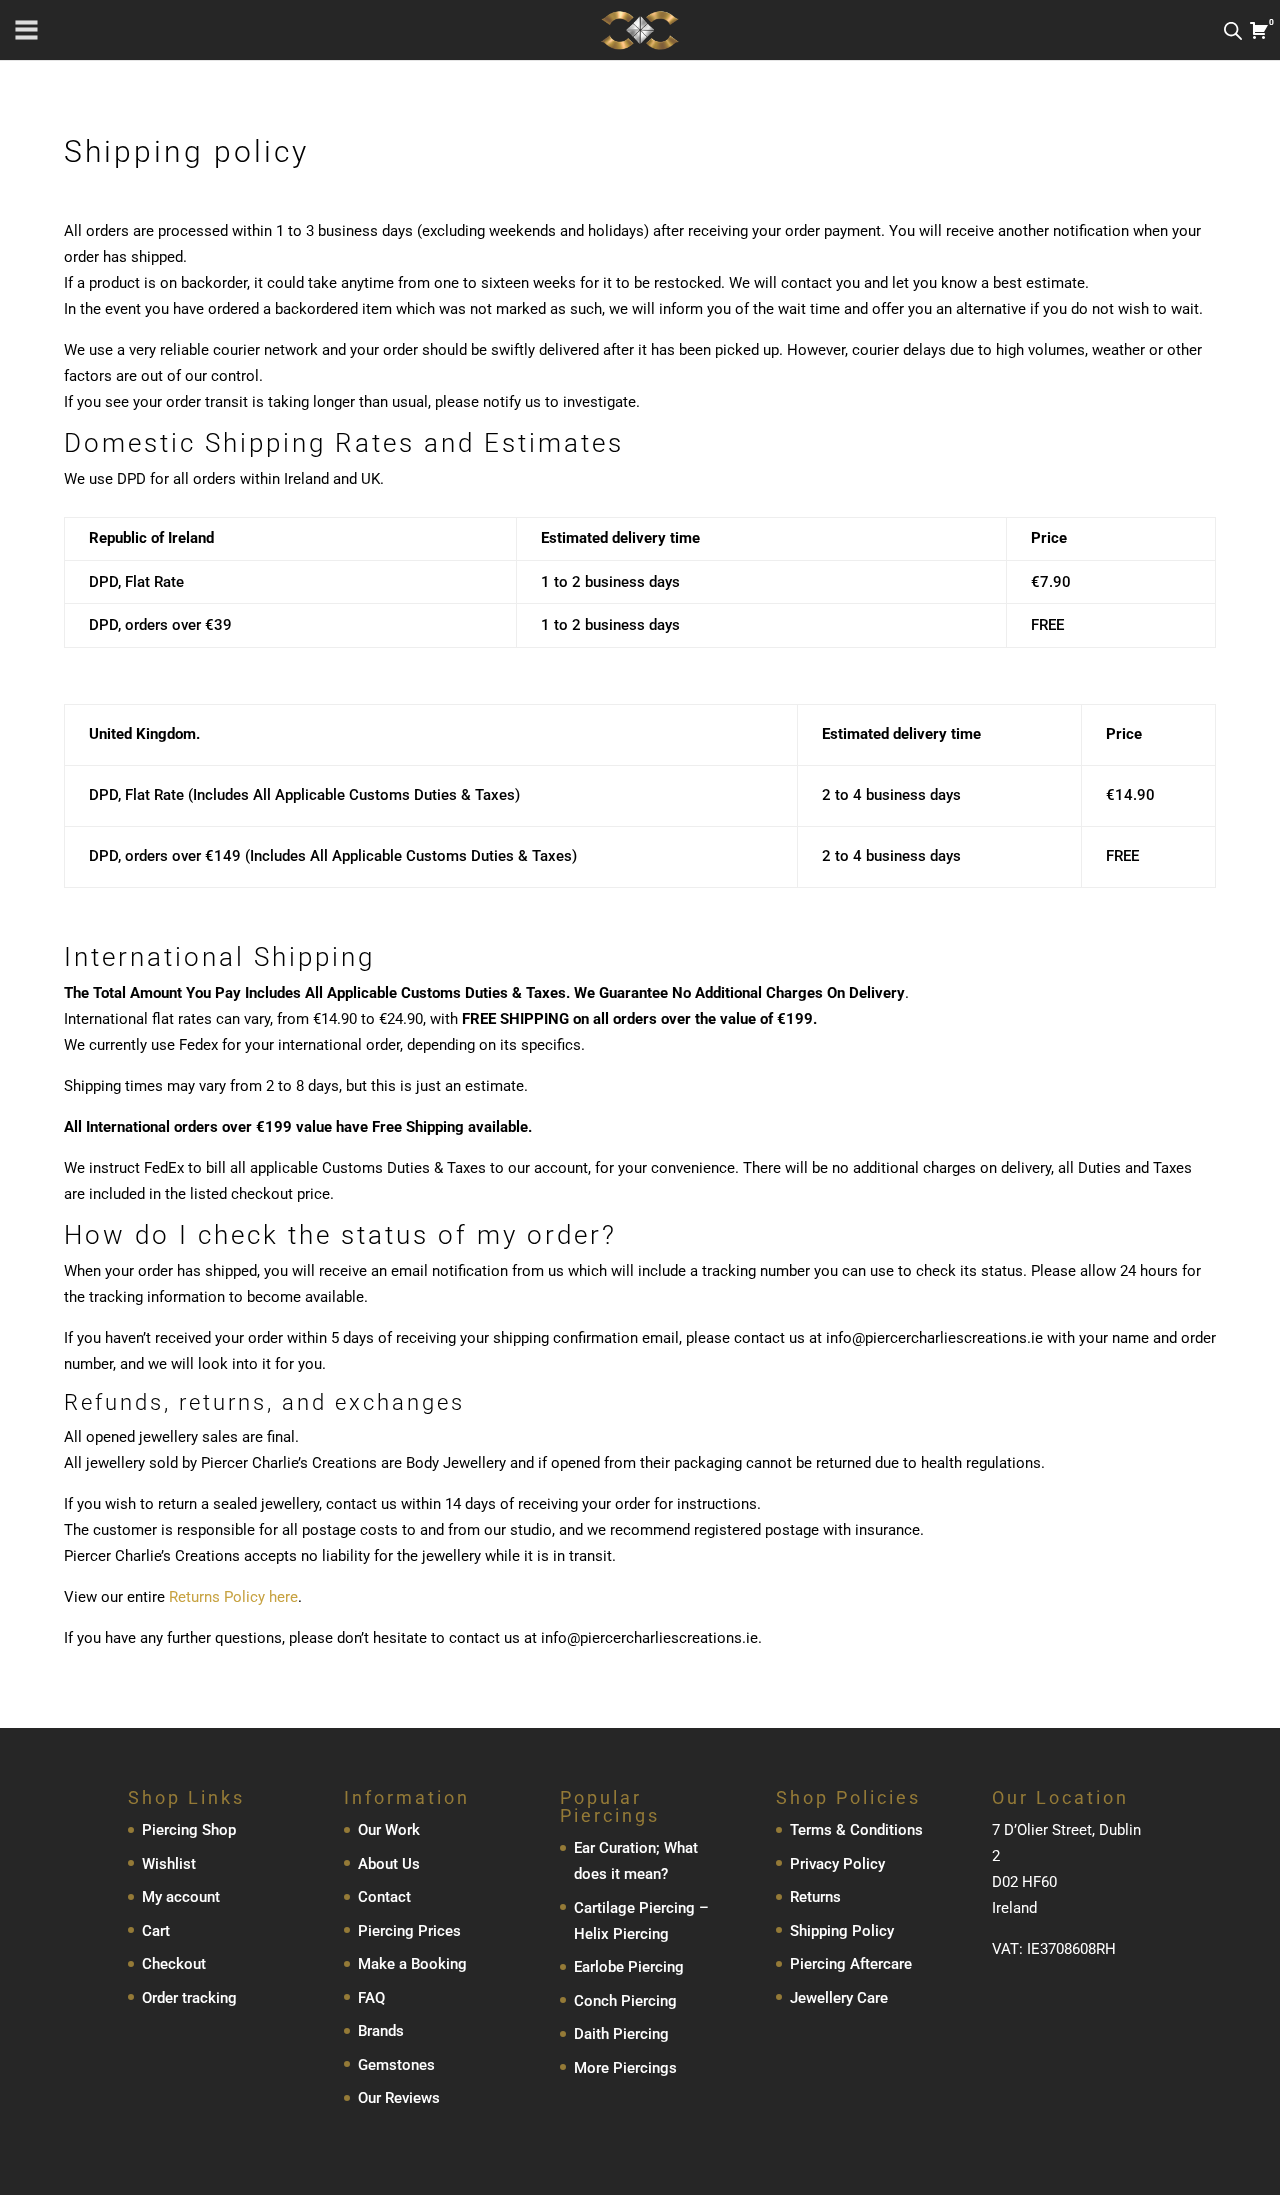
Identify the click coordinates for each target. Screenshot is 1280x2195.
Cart (156, 1931)
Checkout (174, 1964)
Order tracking (189, 1998)
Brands (381, 2031)
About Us (389, 1864)
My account (181, 1897)
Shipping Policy (842, 1931)
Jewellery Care (839, 1998)
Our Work (389, 1830)
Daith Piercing (621, 2034)
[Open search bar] (1233, 30)
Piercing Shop (189, 1830)
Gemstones (396, 2065)
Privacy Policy (837, 1864)
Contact (384, 1897)
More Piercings (625, 2068)
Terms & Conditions (856, 1830)
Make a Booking (412, 1964)
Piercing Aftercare (851, 1964)
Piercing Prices (409, 1931)
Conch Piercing (625, 2001)
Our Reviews (399, 2098)
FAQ (371, 1998)
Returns (815, 1897)
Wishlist (169, 1864)
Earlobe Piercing (629, 1967)
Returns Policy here (233, 1597)
